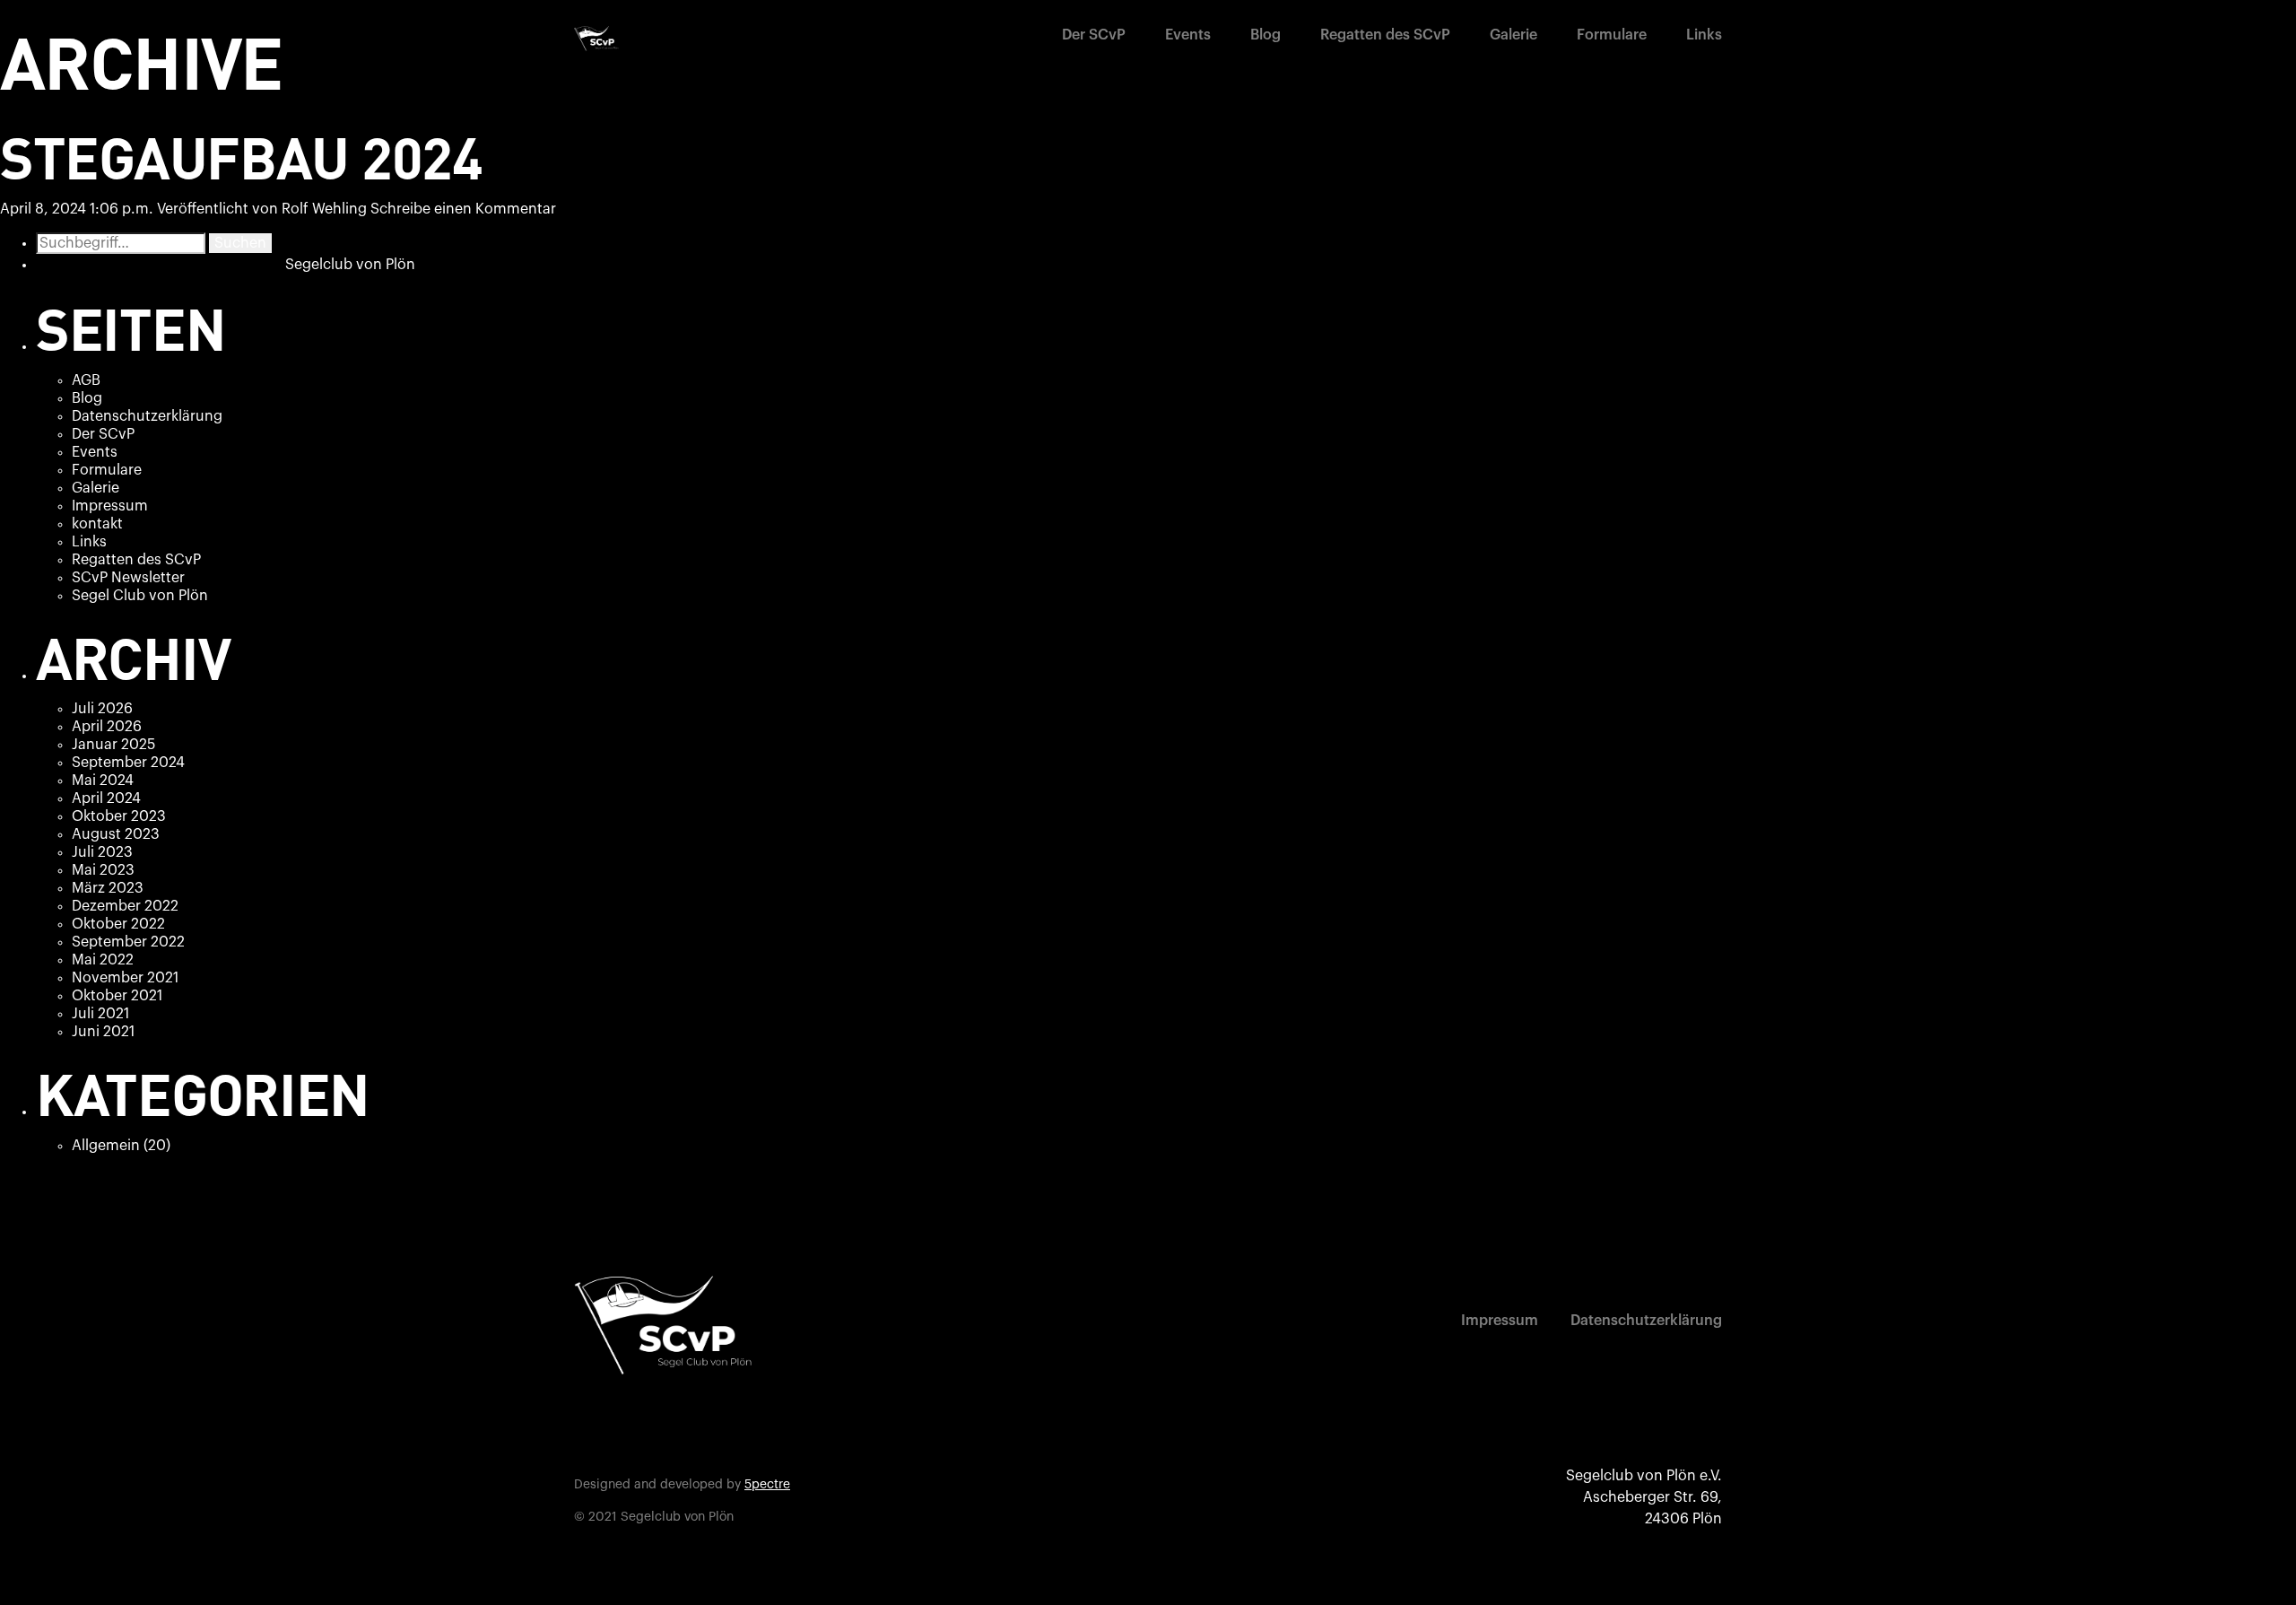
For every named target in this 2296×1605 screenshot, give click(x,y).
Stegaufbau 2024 (241, 156)
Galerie (1513, 35)
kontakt (97, 524)
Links (1704, 35)
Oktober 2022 (118, 924)
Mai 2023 (103, 870)
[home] (596, 39)
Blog (1265, 35)
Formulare (1612, 35)
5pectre (767, 1485)
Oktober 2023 (119, 816)
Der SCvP (1094, 35)
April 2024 (106, 798)
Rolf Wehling (324, 209)
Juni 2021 (103, 1032)
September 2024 (128, 763)
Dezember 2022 (125, 906)
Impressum (110, 506)
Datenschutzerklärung (147, 416)
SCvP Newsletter (128, 578)
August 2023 (116, 834)
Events (1188, 35)
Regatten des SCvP (1385, 35)
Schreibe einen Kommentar (463, 209)
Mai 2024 (103, 781)
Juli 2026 (102, 709)
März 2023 (108, 888)
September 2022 (128, 942)
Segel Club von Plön (140, 596)
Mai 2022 (103, 960)
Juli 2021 (100, 1014)
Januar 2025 (113, 745)
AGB (86, 380)
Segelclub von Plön (350, 265)
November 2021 (125, 978)
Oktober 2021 (117, 996)
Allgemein (106, 1146)
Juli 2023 (102, 852)
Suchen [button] (240, 243)
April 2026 (107, 727)
